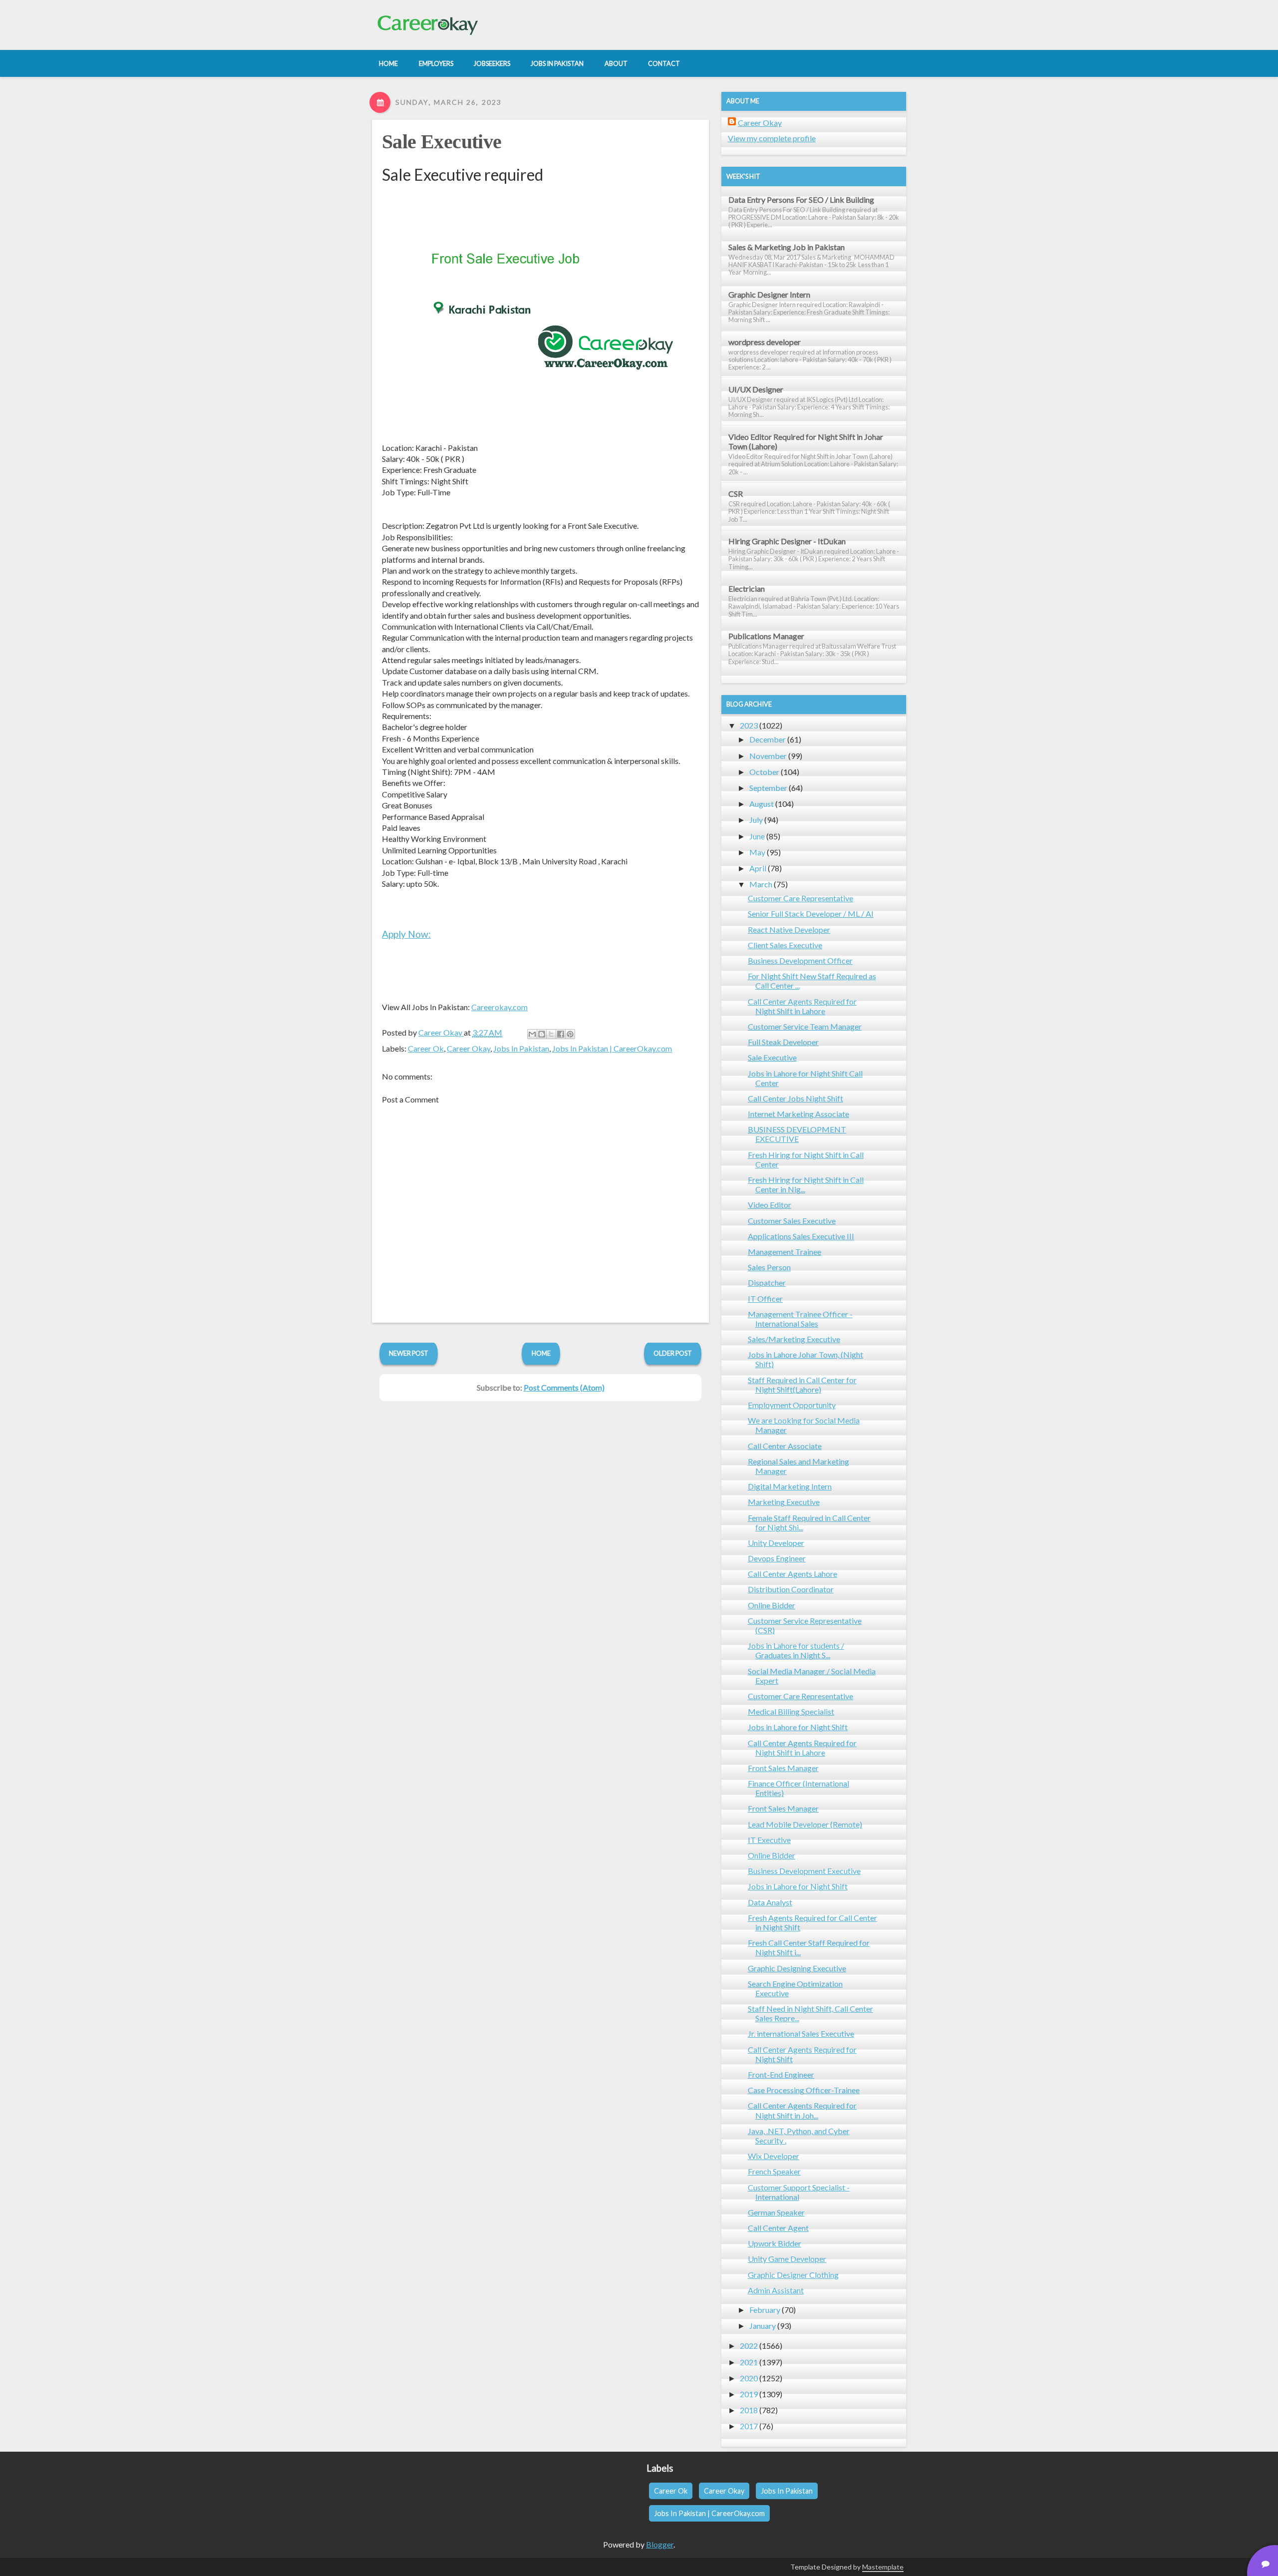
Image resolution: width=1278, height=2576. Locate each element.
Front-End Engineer (781, 2074)
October (764, 772)
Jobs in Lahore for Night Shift (798, 1727)
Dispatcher (767, 1283)
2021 (749, 2362)
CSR (736, 494)
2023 (749, 725)
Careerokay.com (499, 1007)
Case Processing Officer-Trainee (804, 2090)
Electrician (747, 588)
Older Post (673, 1353)
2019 (749, 2394)
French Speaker (774, 2171)
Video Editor (770, 1205)
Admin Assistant (776, 2290)
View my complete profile (772, 138)
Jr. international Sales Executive (801, 2033)
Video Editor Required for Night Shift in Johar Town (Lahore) (806, 441)
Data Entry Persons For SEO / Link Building (801, 199)
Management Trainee (785, 1252)
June (757, 836)
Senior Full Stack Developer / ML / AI (811, 914)
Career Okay (469, 1048)
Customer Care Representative (800, 898)
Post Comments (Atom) (564, 1387)
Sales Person (769, 1267)
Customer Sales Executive (792, 1221)
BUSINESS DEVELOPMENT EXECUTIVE (797, 1134)
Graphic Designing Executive (797, 1968)
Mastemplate (883, 2567)
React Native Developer (789, 929)
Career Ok (426, 1048)
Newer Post (409, 1353)
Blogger (660, 2544)
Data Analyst (770, 1902)
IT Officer (765, 1298)
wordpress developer (765, 342)
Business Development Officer (800, 960)
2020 (749, 2378)
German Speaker (776, 2212)
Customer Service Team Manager (805, 1026)
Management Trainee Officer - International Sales (800, 1319)
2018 (749, 2410)
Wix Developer (774, 2156)
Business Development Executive (804, 1871)
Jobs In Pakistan (521, 1048)
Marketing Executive (784, 1502)
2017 (749, 2426)
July (756, 820)
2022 (749, 2346)
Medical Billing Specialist (791, 1711)
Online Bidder (772, 1605)
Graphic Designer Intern (769, 294)
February (765, 2310)
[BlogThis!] (542, 1034)
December (768, 739)
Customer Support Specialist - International (799, 2192)
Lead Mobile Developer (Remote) (805, 1824)
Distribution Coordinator (791, 1589)
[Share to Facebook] (561, 1034)
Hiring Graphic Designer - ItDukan (787, 541)
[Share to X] (551, 1034)
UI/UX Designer (756, 389)
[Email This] (532, 1034)
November (768, 756)
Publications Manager (766, 636)
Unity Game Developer (787, 2259)
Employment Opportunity (792, 1405)
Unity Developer (776, 1543)
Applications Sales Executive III (801, 1236)
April (758, 868)
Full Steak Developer (783, 1042)
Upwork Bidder (775, 2243)
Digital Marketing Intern (790, 1486)
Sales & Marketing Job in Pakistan (787, 247)
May (757, 852)
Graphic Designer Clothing (793, 2275)
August (762, 804)
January (763, 2326)
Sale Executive (442, 142)
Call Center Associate (785, 1446)
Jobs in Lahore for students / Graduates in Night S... (796, 1650)
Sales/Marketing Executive (794, 1339)
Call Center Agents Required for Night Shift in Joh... (802, 2110)
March (761, 884)
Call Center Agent (778, 2228)
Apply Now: (406, 934)
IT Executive (769, 1840)
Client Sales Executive (785, 945)
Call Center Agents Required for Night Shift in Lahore (802, 1006)
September (768, 788)
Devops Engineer (777, 1558)
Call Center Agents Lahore (793, 1574)
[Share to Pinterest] (570, 1034)
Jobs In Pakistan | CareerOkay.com (612, 1048)
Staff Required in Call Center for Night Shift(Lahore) (802, 1385)
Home (541, 1353)
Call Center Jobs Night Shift (796, 1098)
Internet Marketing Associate (799, 1114)
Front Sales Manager (783, 1768)
